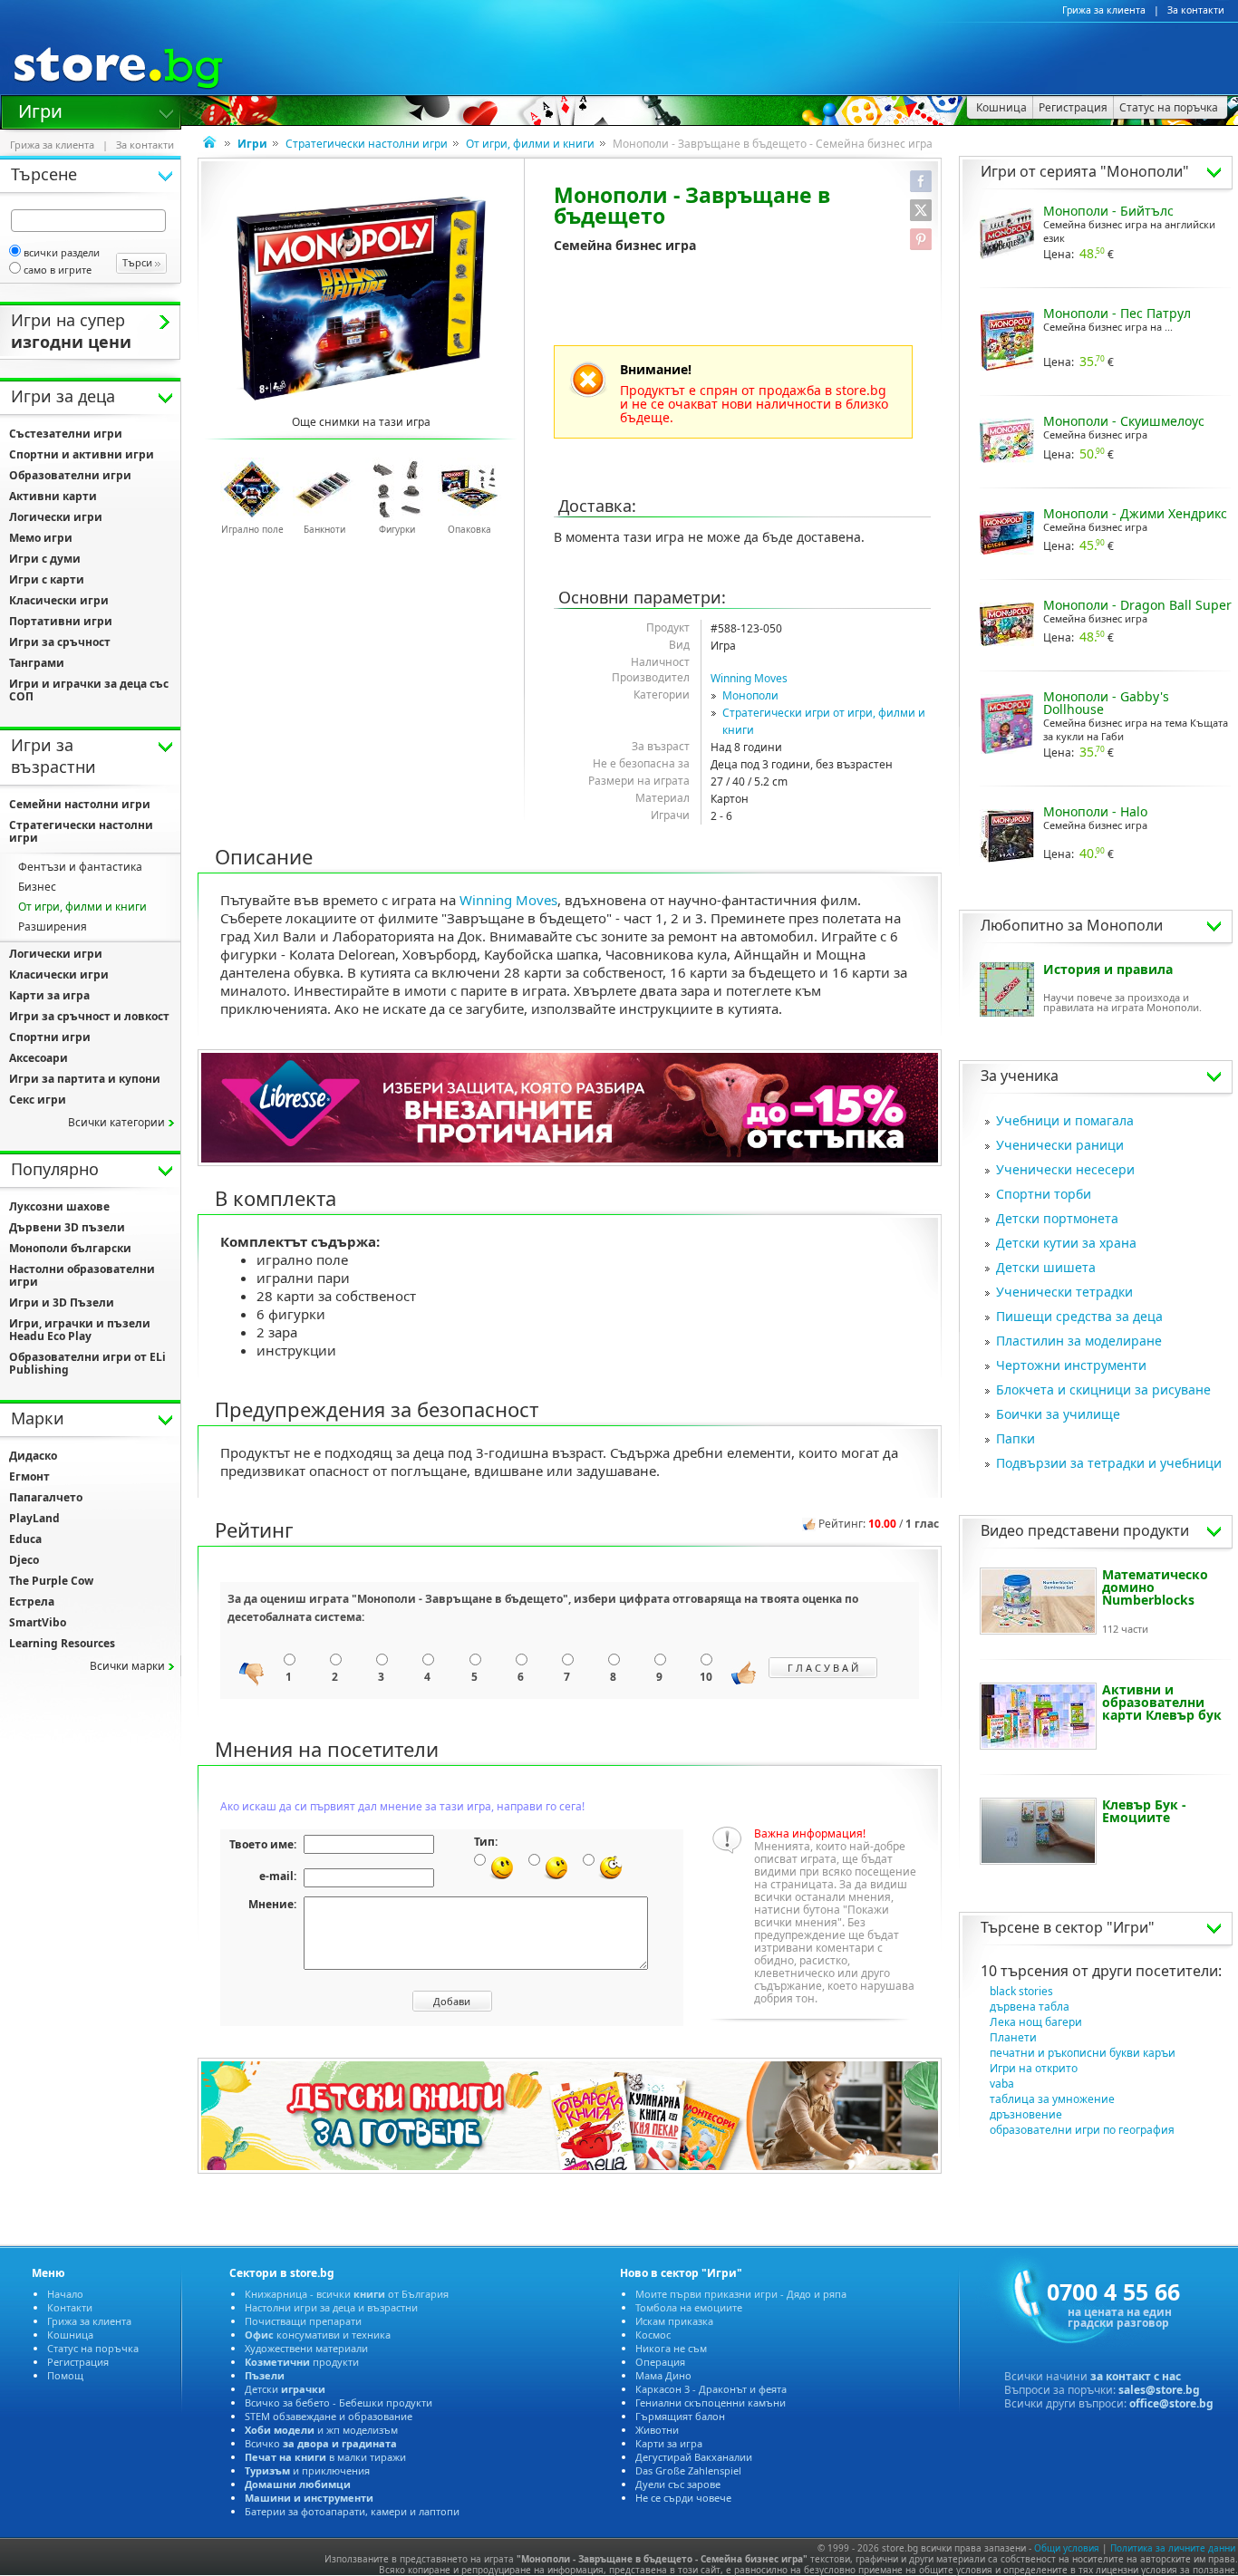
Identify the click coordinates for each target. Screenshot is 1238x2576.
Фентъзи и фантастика (80, 867)
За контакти (1196, 10)
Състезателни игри (66, 434)
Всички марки (127, 1666)
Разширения (53, 926)
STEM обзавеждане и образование (329, 2416)
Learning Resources (62, 1643)
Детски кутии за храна (1066, 1243)
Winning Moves (749, 678)
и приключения (307, 2470)
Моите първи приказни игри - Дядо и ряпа (741, 2294)
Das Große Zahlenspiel (688, 2470)
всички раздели (62, 252)
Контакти (70, 2307)
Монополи (750, 695)
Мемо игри (41, 538)
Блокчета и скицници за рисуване (1103, 1389)
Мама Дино (663, 2375)
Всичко (321, 2443)
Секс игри (38, 1100)
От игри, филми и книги (530, 144)
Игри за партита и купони (85, 1079)
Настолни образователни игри (82, 1275)
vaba (1002, 2084)
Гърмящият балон (680, 2416)
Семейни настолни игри (80, 804)
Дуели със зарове (678, 2484)
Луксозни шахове (59, 1206)
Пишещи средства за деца (1079, 1316)
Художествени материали (306, 2348)
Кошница (70, 2335)
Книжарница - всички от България (347, 2294)
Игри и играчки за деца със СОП (89, 690)
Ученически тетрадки (1064, 1292)
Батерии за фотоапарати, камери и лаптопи (352, 2511)
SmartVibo (38, 1622)
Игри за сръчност (60, 642)
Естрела (32, 1602)
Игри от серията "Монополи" (1085, 171)
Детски (285, 2389)
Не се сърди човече (683, 2498)
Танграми (37, 663)
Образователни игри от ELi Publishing (87, 1363)
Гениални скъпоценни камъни (711, 2402)
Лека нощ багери (1036, 2022)
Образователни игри (70, 475)
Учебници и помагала (1065, 1120)
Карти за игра (49, 995)
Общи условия (1067, 2548)
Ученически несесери (1065, 1169)
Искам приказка (674, 2321)
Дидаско (33, 1456)
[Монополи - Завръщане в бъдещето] (361, 299)
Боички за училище (1058, 1414)
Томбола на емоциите (689, 2307)
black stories (1021, 1991)
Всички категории (116, 1122)
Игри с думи (45, 559)
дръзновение (1026, 2114)
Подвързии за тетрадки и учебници (1109, 1463)
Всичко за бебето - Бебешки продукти (339, 2402)
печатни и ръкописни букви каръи (1083, 2053)
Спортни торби (1044, 1194)
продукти (302, 2362)
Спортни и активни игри (82, 454)
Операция (660, 2362)
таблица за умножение (1052, 2099)
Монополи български (70, 1248)
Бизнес (37, 887)
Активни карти (53, 496)
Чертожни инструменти (1071, 1365)
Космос (653, 2335)
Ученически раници (1060, 1145)
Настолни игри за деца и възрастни (331, 2307)
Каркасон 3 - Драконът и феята (711, 2389)
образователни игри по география (1082, 2130)
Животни (657, 2430)
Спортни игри (50, 1037)
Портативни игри (61, 621)
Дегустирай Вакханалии (694, 2457)
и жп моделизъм (321, 2430)
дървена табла (1030, 2007)
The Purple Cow (51, 1581)
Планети (1013, 2037)
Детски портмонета (1057, 1218)
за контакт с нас (1136, 2376)
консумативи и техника (318, 2335)
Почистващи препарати (303, 2321)
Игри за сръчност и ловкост (89, 1016)
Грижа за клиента (1104, 10)
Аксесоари (39, 1058)
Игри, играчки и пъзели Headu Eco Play (80, 1330)
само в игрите (58, 270)
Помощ (65, 2375)
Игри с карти (47, 579)
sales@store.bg (1159, 2390)
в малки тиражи (325, 2457)
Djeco (24, 1560)
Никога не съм (671, 2348)
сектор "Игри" (1105, 1927)
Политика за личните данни (1173, 2548)
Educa (25, 1539)
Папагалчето (46, 1497)
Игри (40, 110)
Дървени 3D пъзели (67, 1227)
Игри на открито (1034, 2068)
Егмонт (29, 1476)
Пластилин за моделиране (1079, 1341)
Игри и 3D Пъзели (62, 1302)
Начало (65, 2294)
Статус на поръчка (93, 2348)
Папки (1016, 1438)
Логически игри (56, 517)
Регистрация (78, 2362)
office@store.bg (1171, 2403)
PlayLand (34, 1518)
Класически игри (59, 600)
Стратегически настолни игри (367, 144)
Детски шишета (1046, 1267)
